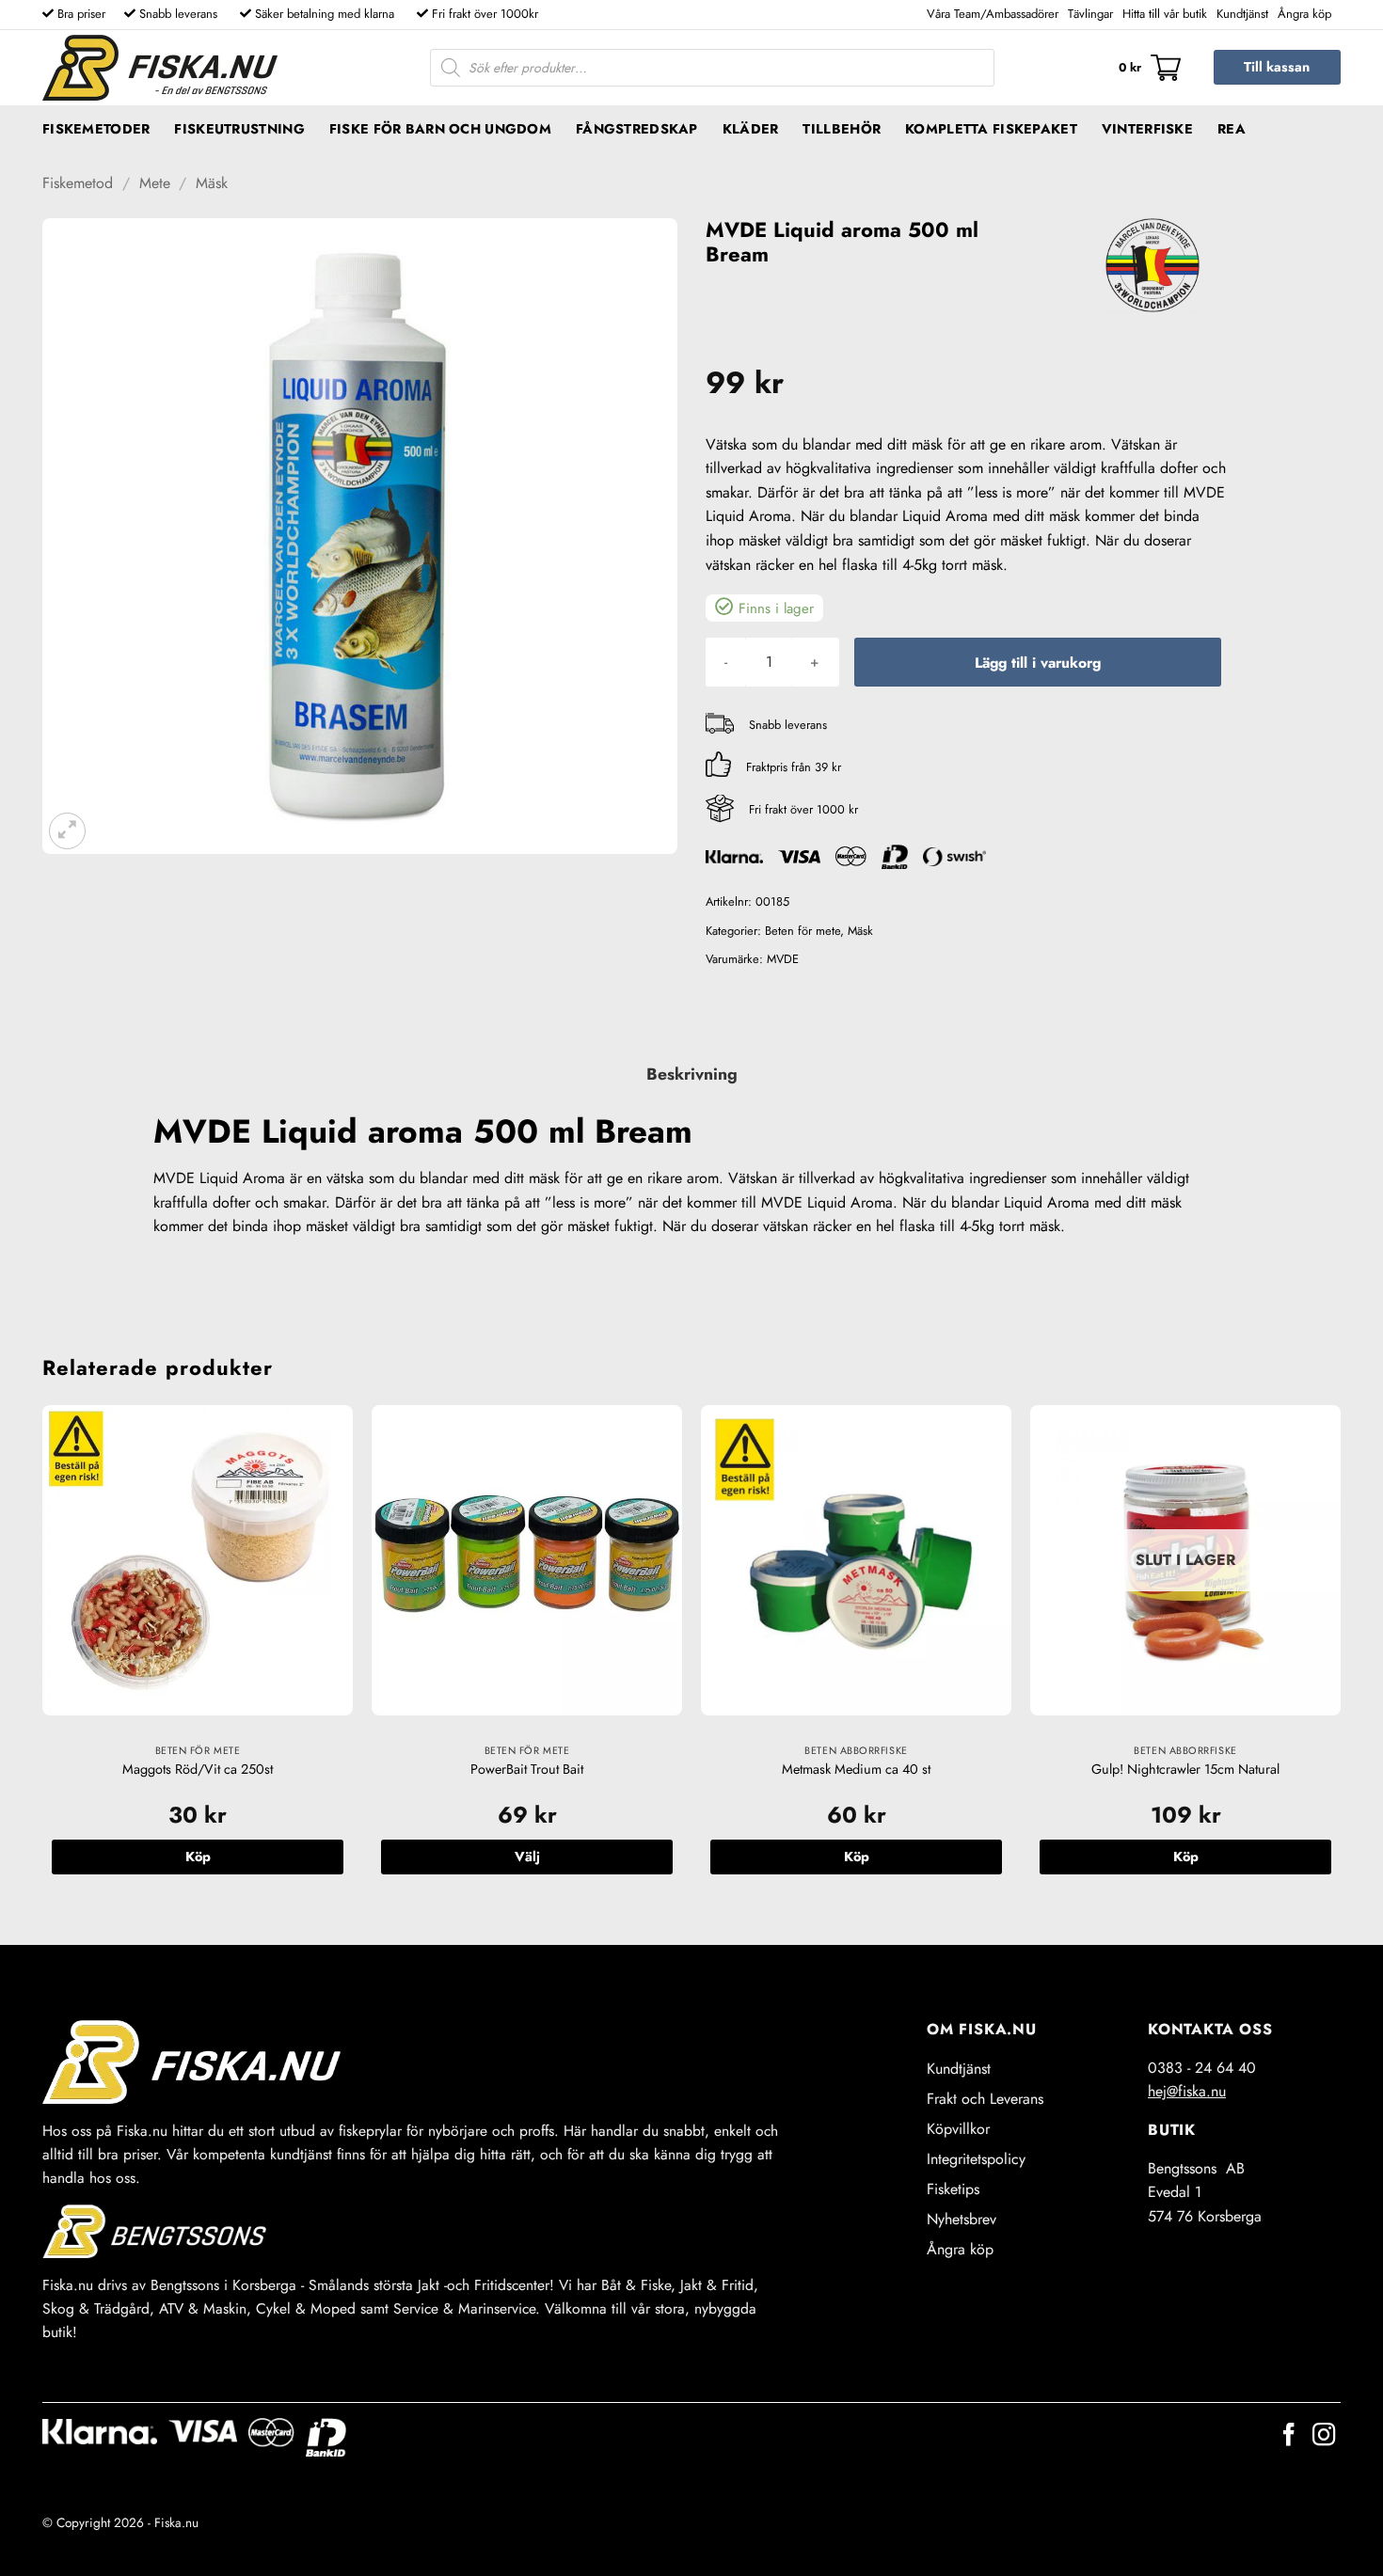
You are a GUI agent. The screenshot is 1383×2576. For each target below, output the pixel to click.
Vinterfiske (1147, 129)
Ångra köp (1304, 14)
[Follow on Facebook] (1289, 2436)
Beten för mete (803, 931)
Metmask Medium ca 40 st (856, 1770)
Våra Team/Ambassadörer (993, 14)
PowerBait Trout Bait (527, 1770)
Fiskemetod (78, 183)
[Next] (1340, 1659)
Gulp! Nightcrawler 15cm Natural (1185, 1770)
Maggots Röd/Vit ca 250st (198, 1770)
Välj (527, 1857)
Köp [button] (198, 1857)
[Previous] (43, 1659)
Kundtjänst (1242, 14)
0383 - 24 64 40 (1202, 2068)
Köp (1186, 1857)
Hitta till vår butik (1165, 14)
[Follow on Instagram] (1324, 2436)
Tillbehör (842, 129)
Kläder (751, 129)
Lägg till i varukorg (1038, 663)
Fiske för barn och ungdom (440, 129)
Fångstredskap (637, 129)
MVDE (783, 959)
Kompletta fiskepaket (991, 129)
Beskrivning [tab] (692, 1074)
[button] (1150, 68)
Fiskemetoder (96, 129)
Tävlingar (1090, 14)
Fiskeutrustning (239, 129)
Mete (155, 183)
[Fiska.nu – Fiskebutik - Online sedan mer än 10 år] (160, 68)
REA (1232, 129)
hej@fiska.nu (1187, 2091)
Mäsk (212, 183)
